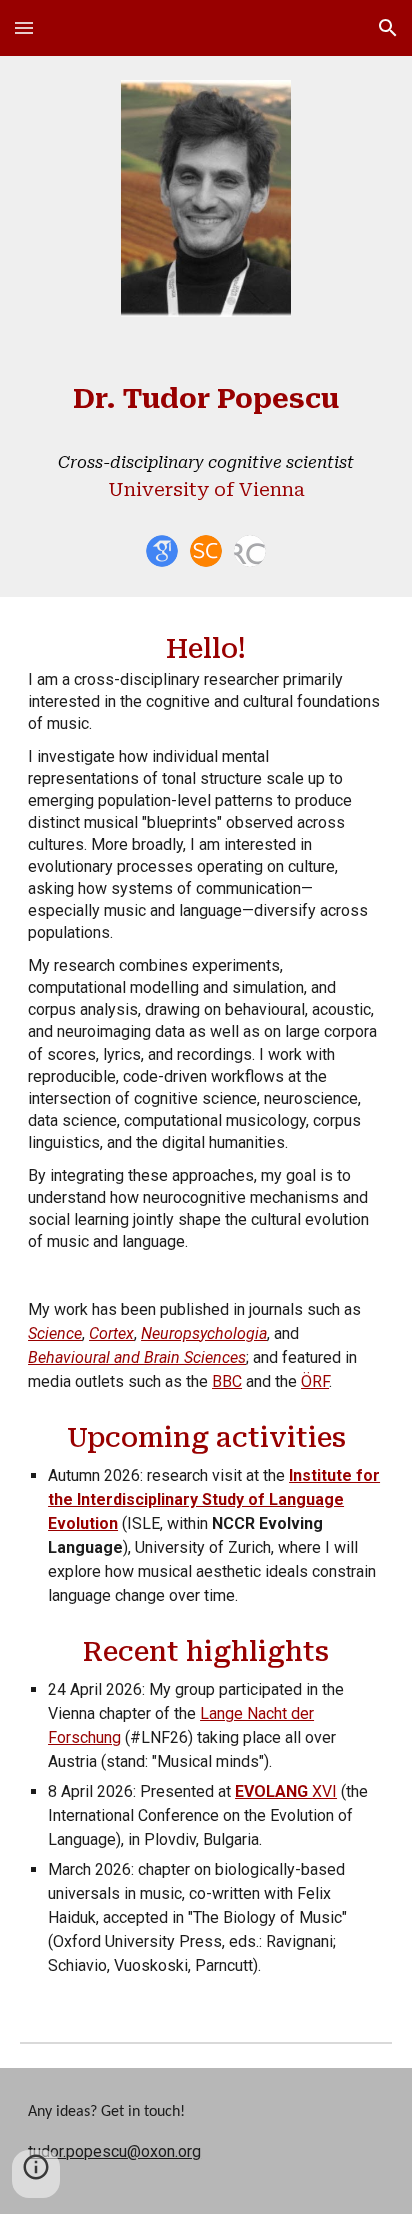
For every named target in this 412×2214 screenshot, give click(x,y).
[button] (24, 27)
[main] (206, 447)
